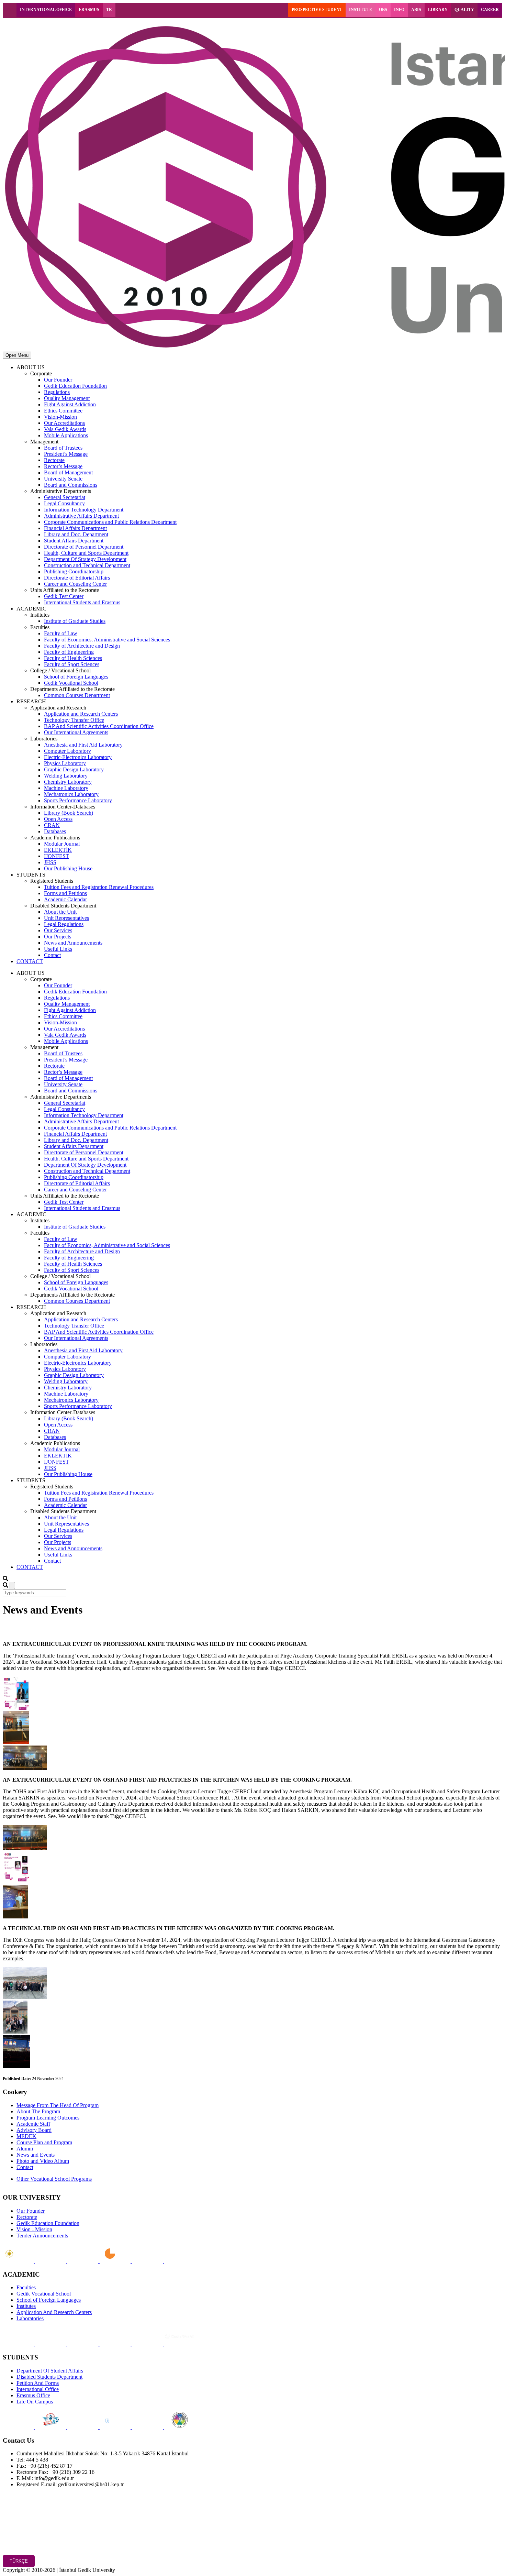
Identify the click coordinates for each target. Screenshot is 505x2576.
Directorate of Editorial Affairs (77, 578)
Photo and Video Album (43, 2161)
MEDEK (26, 2136)
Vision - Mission (34, 2229)
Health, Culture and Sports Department (86, 553)
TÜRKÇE (19, 2561)
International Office (38, 2389)
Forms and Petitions (65, 893)
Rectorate (54, 460)
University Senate (63, 479)
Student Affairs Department (74, 541)
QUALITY (464, 10)
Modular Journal (62, 844)
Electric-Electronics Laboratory (78, 757)
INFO (399, 10)
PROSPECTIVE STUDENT (317, 10)
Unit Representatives (66, 918)
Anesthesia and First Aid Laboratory (83, 745)
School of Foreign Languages (76, 677)
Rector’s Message (63, 466)
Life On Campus (35, 2402)
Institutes (26, 2306)
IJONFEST (57, 856)
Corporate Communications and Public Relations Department (110, 522)
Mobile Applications (66, 435)
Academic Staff (33, 2124)
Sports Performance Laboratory (78, 800)
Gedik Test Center (64, 596)
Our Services (58, 930)
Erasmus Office (33, 2395)
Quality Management (67, 398)
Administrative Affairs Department (81, 516)
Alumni (25, 2149)
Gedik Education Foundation (75, 386)
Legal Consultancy (64, 503)
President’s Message (66, 454)
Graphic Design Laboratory (74, 769)
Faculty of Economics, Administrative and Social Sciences (107, 640)
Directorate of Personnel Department (84, 547)
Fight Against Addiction (70, 404)
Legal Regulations (64, 924)
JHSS (50, 862)
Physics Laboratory (65, 763)
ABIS (416, 10)
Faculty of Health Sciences (73, 658)
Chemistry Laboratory (68, 782)
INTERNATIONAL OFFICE (46, 10)
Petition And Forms (38, 2383)
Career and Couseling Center (75, 584)
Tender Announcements (42, 2236)
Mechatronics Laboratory (71, 794)
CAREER (490, 10)
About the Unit (60, 912)
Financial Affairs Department (75, 528)
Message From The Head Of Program (58, 2105)
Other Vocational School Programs (54, 2179)
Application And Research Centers (54, 2312)
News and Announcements (73, 943)
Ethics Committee (63, 411)
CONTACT (30, 961)
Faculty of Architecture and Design (82, 646)
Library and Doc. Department (76, 534)
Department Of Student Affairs (50, 2371)
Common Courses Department (77, 695)
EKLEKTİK (58, 850)
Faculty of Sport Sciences (72, 664)
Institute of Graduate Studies (75, 621)
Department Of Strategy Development (85, 559)
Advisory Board (34, 2130)
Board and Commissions (71, 485)
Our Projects (58, 937)
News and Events (36, 2155)
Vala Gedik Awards (65, 429)
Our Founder (58, 380)
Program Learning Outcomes (48, 2118)
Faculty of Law (61, 633)
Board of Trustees (63, 448)
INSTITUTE (361, 10)
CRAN (52, 825)
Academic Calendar (65, 899)
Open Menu (17, 355)
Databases (55, 831)
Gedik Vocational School (71, 683)
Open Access (58, 819)
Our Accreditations (64, 423)
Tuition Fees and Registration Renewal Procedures (99, 887)
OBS (383, 10)
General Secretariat (65, 497)
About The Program (38, 2111)
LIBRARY (438, 10)
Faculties (26, 2287)
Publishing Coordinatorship (74, 571)
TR (109, 10)
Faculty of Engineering (69, 652)
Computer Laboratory (68, 751)
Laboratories (30, 2318)
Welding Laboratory (66, 776)
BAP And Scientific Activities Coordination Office (99, 726)
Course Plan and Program (44, 2142)
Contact (52, 955)
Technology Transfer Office (74, 720)
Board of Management (68, 472)
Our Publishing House (68, 868)
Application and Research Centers (81, 714)
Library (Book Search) (69, 813)
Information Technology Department (84, 510)
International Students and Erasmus (82, 602)
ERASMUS (89, 10)
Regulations (57, 392)
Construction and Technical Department (87, 565)
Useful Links (58, 949)
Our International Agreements (76, 732)
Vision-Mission (60, 417)
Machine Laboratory (66, 788)
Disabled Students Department (49, 2377)
